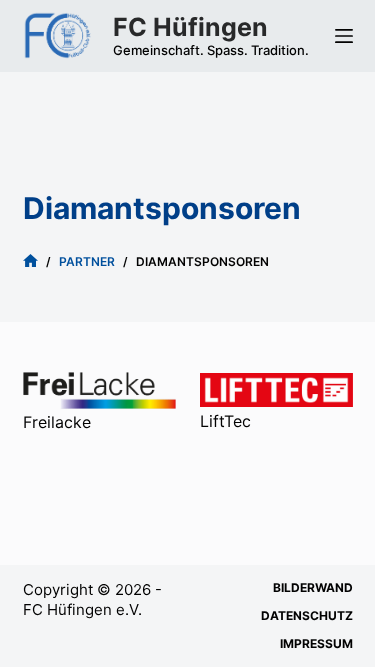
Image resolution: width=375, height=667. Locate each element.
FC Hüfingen (190, 27)
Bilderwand (313, 587)
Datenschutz (307, 615)
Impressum (316, 643)
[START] (30, 262)
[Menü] (344, 36)
